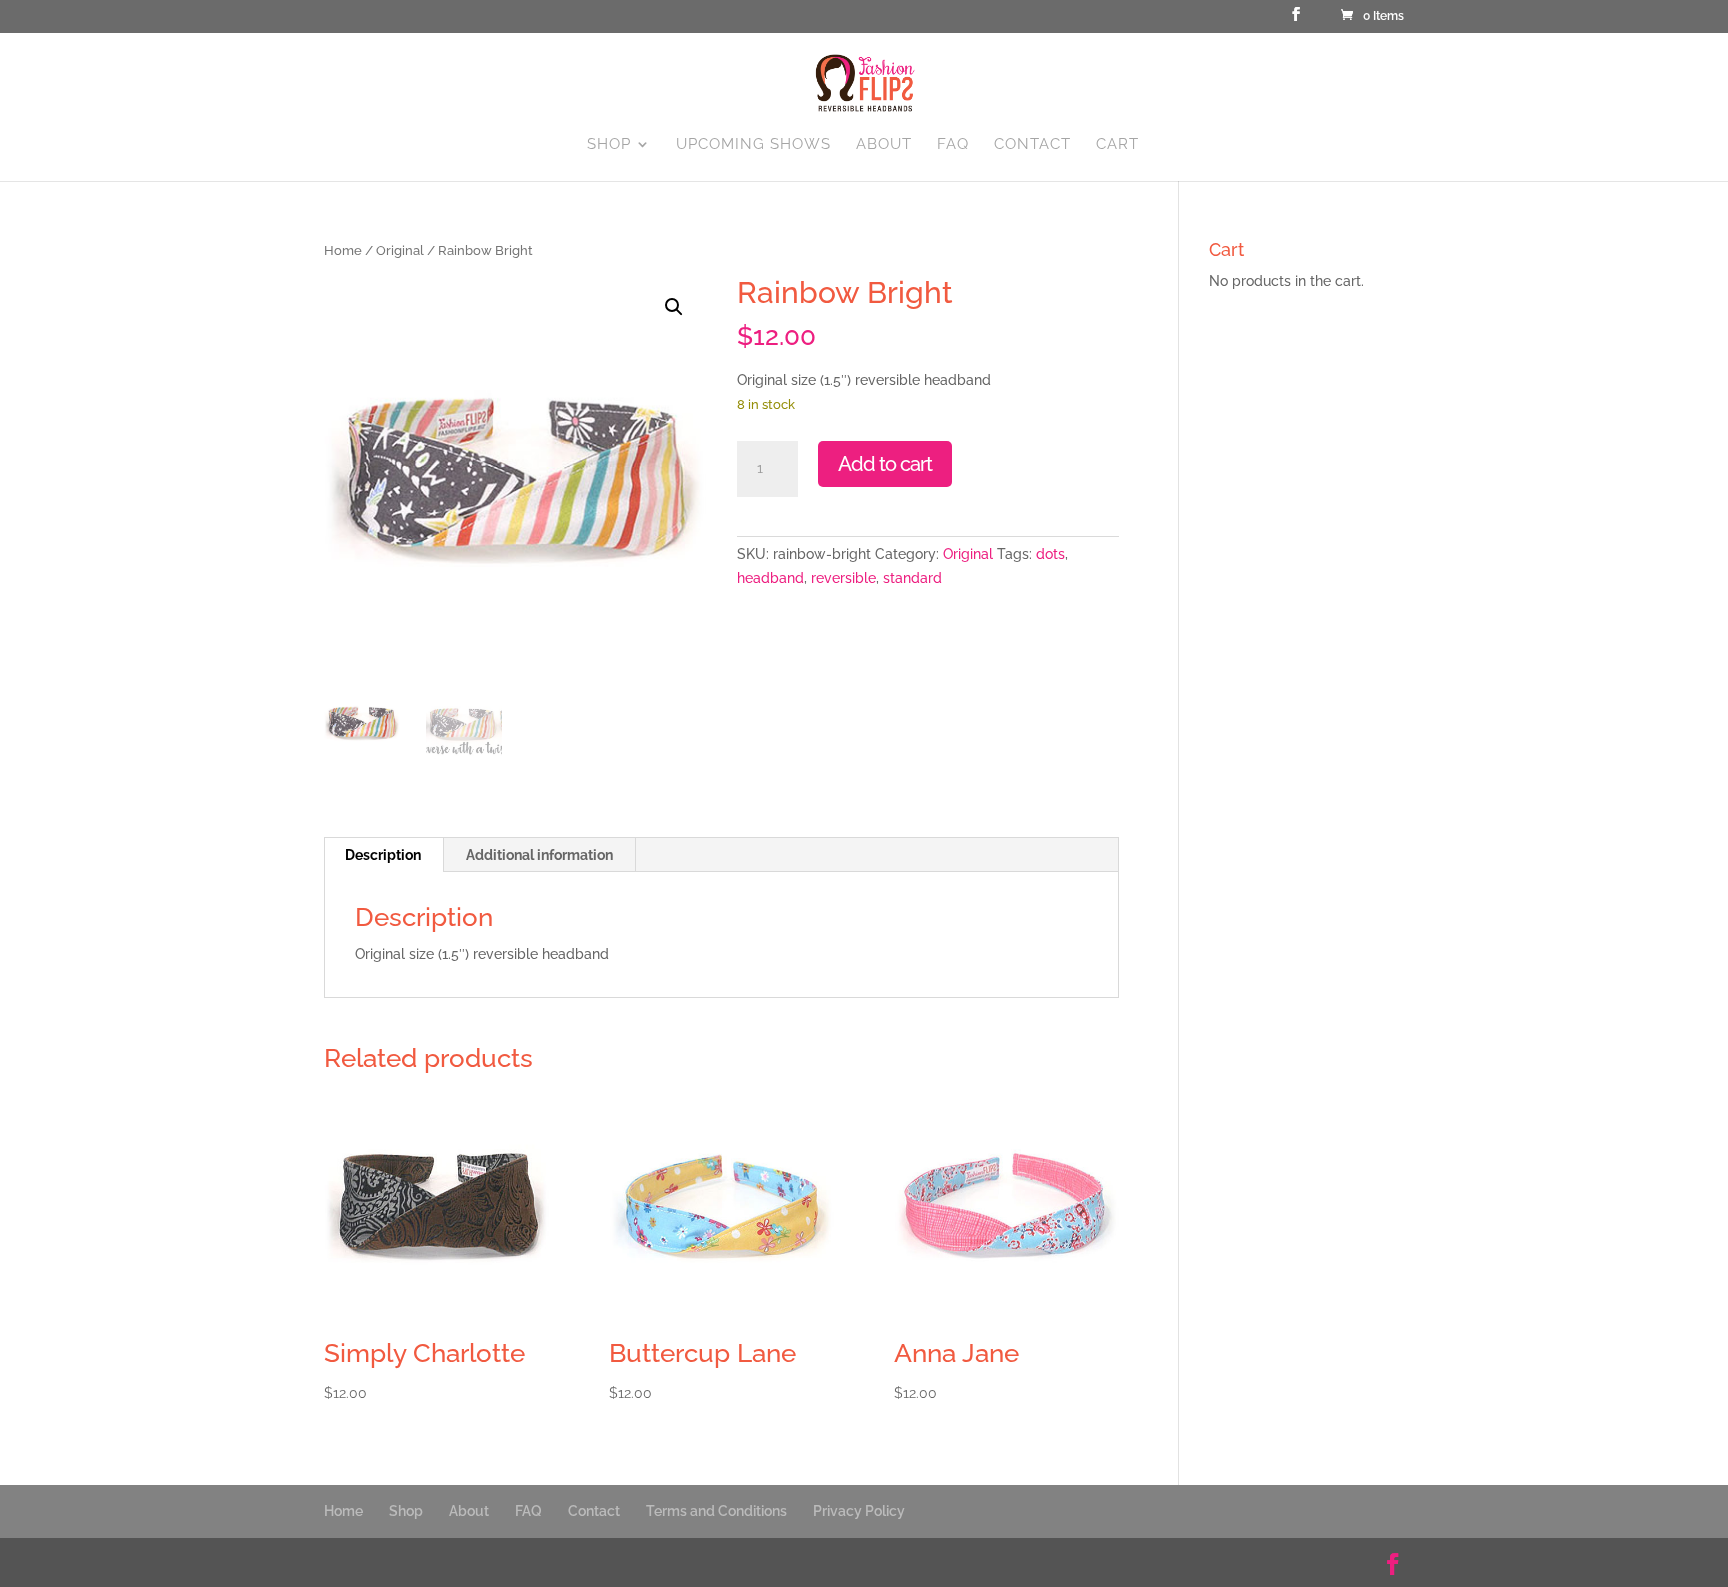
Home (343, 250)
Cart (1117, 145)
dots (1050, 554)
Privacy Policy (859, 1511)
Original (400, 250)
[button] (674, 307)
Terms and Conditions (716, 1511)
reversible (843, 578)
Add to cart (885, 464)
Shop (609, 145)
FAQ (953, 145)
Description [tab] (383, 855)
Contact (1032, 145)
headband (770, 578)
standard (912, 578)
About (884, 145)
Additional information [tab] (539, 855)
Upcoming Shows (753, 145)
